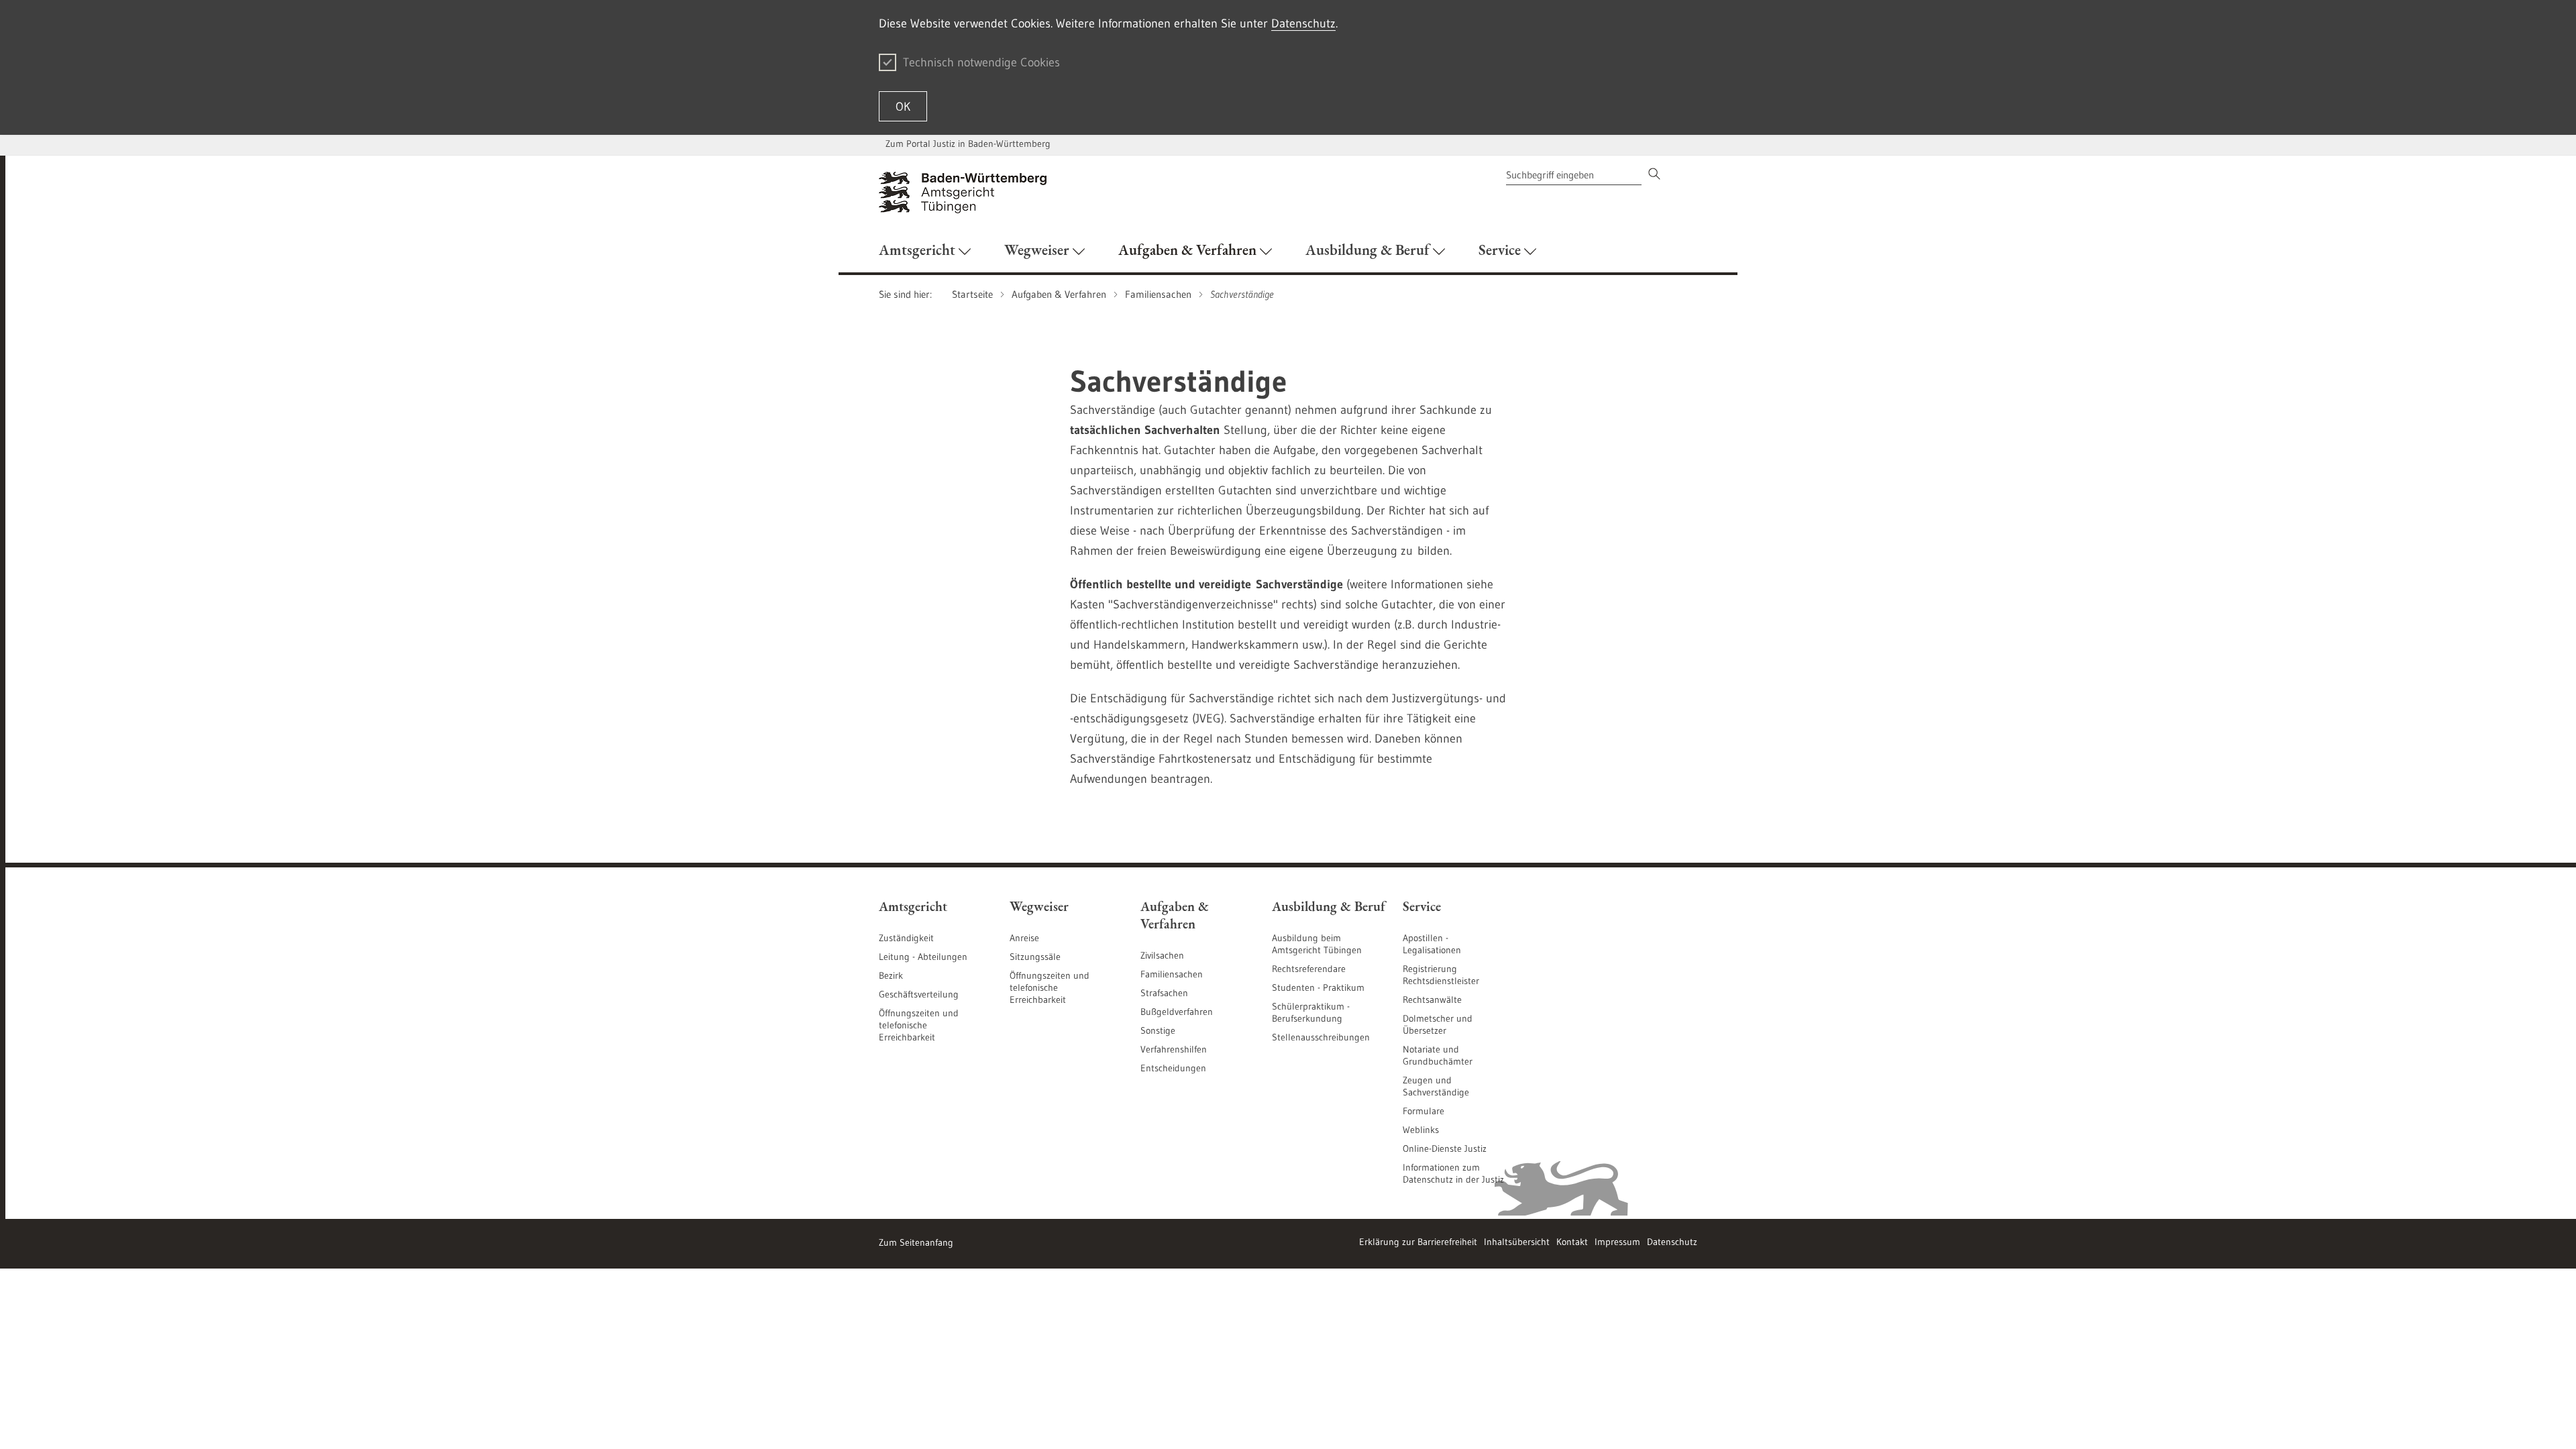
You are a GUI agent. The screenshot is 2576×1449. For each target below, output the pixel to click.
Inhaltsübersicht (1517, 1242)
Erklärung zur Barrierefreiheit (1418, 1242)
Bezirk (891, 975)
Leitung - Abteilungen (923, 957)
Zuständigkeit (906, 938)
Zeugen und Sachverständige (1436, 1086)
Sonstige (1158, 1030)
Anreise (1024, 938)
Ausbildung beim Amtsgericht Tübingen (1317, 944)
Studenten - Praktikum (1318, 987)
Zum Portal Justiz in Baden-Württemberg (968, 144)
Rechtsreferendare (1309, 969)
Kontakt (1572, 1242)
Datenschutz (1303, 23)
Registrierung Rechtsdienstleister (1441, 975)
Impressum (1617, 1242)
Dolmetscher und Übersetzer (1438, 1024)
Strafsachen (1164, 993)
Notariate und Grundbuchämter (1438, 1055)
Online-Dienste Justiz (1445, 1148)
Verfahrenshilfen (1174, 1049)
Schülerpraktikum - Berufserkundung (1311, 1012)
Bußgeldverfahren (1177, 1012)
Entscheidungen (1173, 1068)
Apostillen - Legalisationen (1432, 944)
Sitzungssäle (1035, 957)
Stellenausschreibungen (1321, 1037)
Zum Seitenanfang (916, 1242)
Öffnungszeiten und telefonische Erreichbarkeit (919, 1025)
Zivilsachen (1162, 955)
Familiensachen (1172, 974)
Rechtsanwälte (1432, 1000)
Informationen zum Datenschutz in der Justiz (1453, 1173)
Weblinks (1421, 1130)
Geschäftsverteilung (919, 994)
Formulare (1424, 1111)
